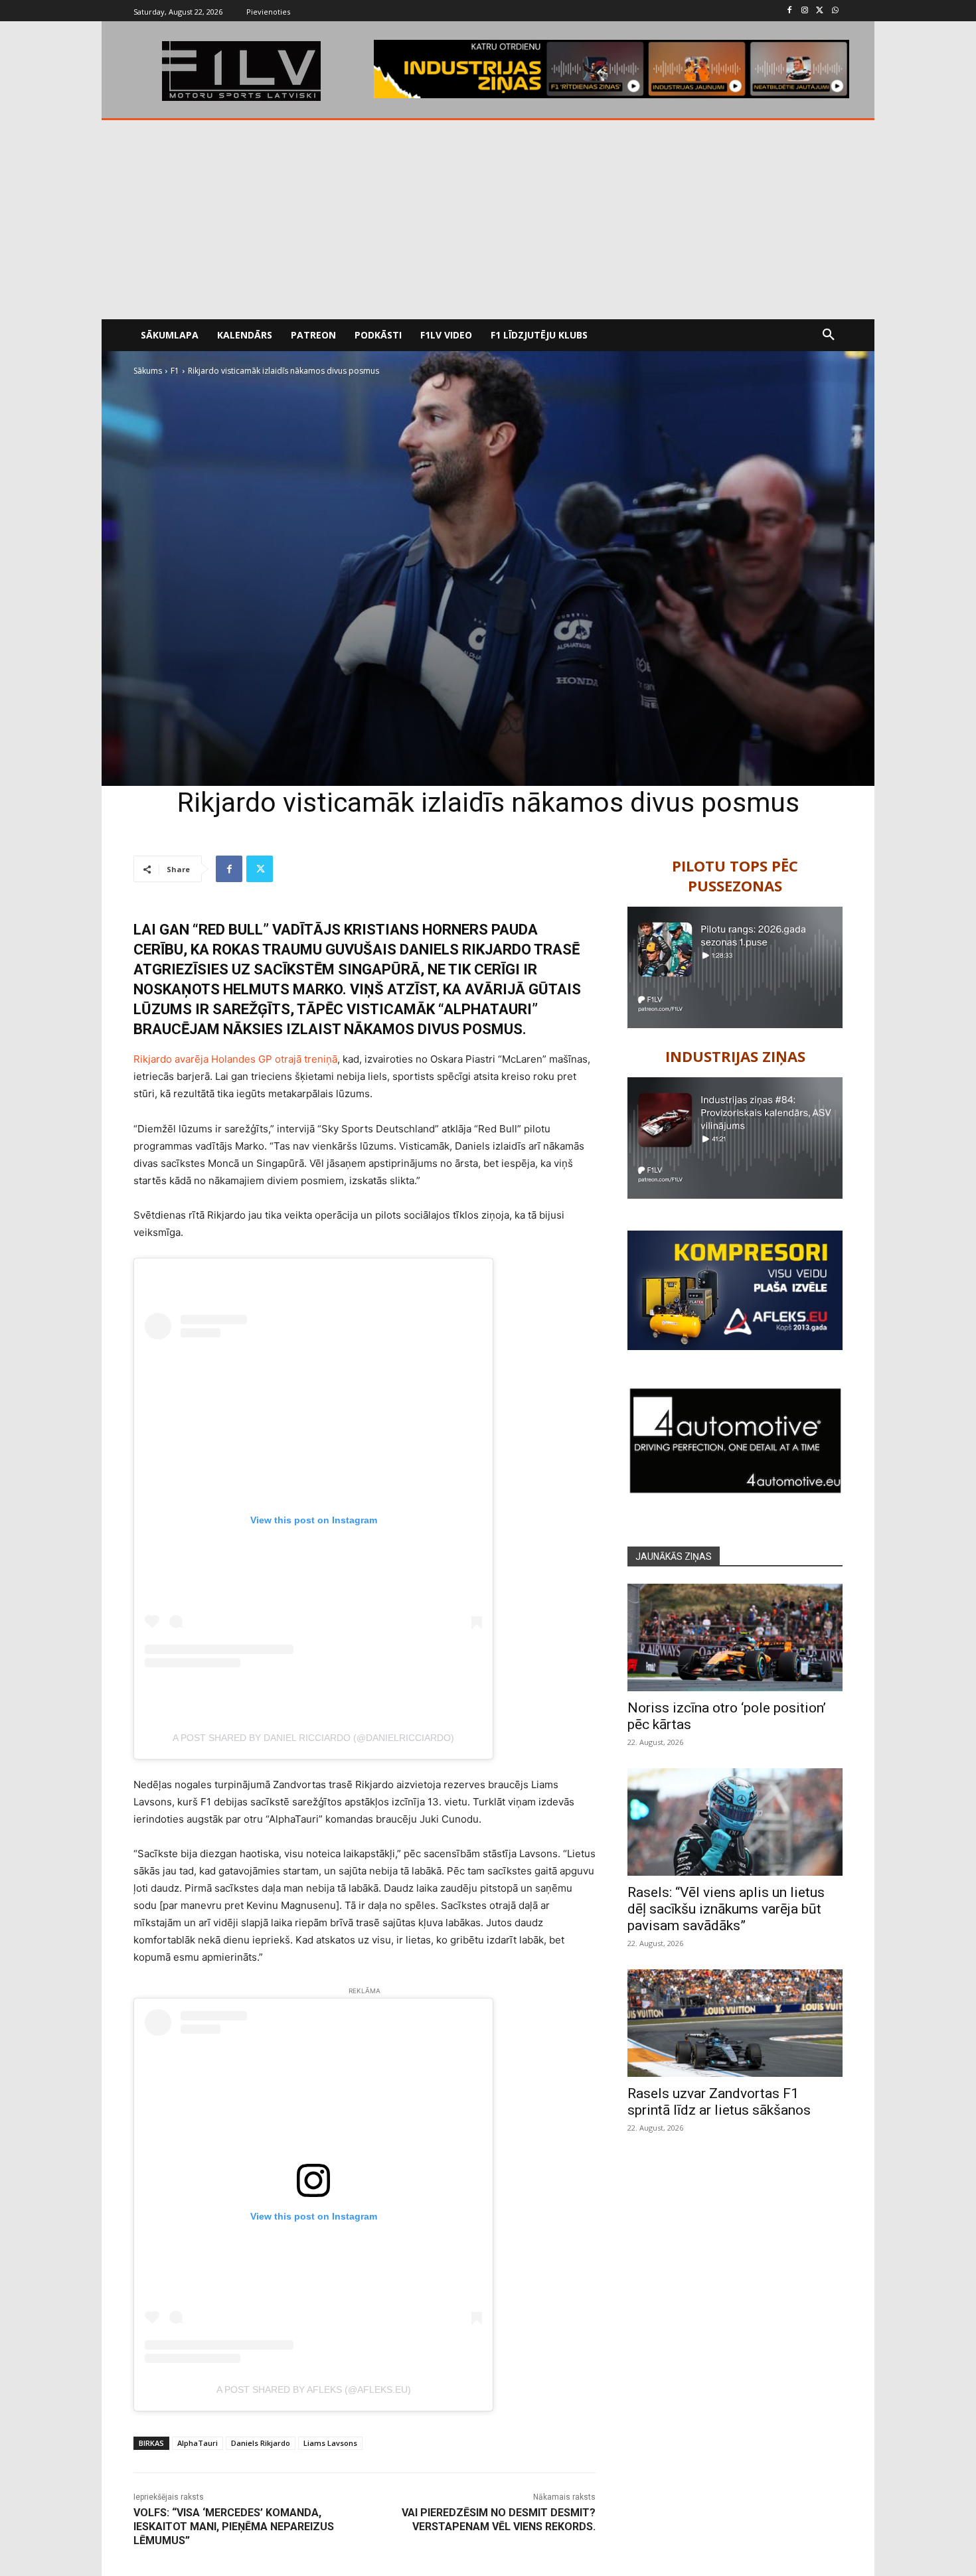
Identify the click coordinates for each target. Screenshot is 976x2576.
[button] (829, 335)
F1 (175, 371)
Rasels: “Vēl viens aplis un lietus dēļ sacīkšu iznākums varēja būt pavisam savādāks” (726, 1909)
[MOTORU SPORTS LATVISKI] (241, 71)
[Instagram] (805, 11)
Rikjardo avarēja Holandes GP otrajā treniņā (235, 1059)
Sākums (148, 371)
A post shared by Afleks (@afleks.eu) (314, 2389)
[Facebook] (790, 11)
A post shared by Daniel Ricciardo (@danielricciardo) (313, 1738)
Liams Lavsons (330, 2443)
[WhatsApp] (835, 11)
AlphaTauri (198, 2443)
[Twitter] (820, 11)
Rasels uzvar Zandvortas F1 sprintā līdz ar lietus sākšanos (719, 2102)
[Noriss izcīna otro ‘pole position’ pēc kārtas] (735, 1637)
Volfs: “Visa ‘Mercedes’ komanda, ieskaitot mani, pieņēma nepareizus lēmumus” (234, 2527)
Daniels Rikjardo (261, 2443)
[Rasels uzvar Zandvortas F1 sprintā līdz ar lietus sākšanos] (735, 2023)
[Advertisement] (488, 220)
